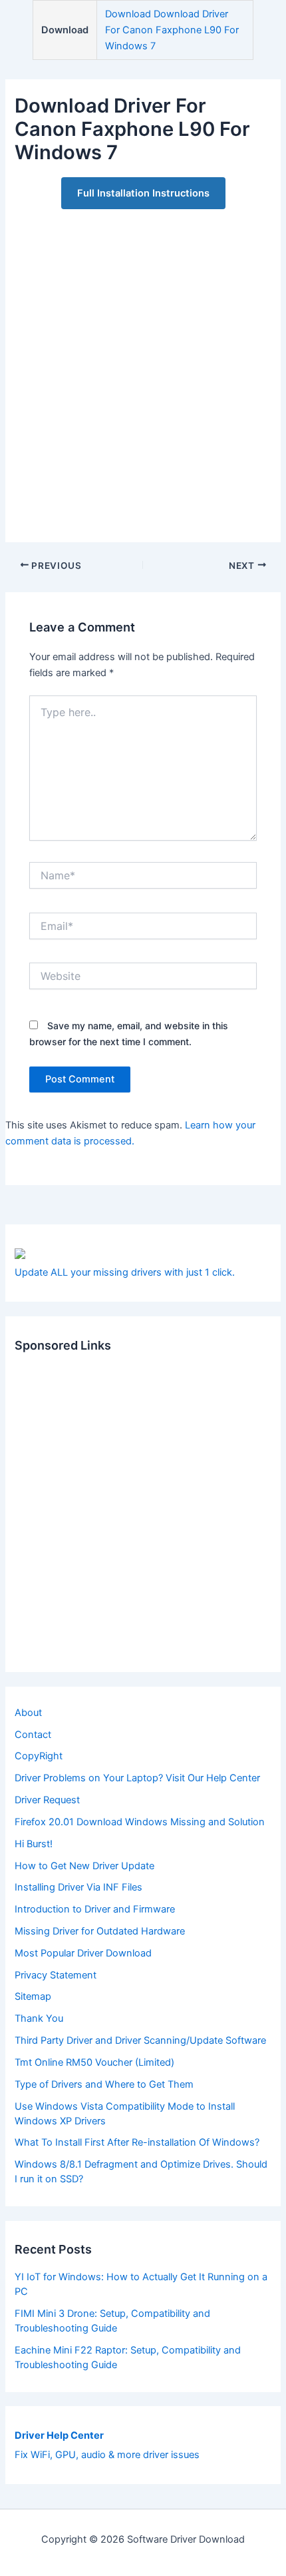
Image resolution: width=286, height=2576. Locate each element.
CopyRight (39, 1756)
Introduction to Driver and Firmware (95, 1909)
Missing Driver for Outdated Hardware (100, 1931)
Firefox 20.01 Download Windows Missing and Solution (140, 1822)
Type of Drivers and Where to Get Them (104, 2084)
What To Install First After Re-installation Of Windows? (137, 2142)
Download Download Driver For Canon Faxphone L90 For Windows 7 (172, 30)
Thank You (39, 2018)
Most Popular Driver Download (83, 1953)
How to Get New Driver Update (84, 1866)
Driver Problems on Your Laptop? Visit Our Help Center (137, 1778)
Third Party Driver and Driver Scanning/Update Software (140, 2040)
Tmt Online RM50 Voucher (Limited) (94, 2062)
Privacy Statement (56, 1975)
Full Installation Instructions (143, 193)
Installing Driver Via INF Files (78, 1887)
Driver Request (47, 1800)
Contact (33, 1735)
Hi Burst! (34, 1844)
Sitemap (33, 1996)
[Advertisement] (143, 368)
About (28, 1713)
